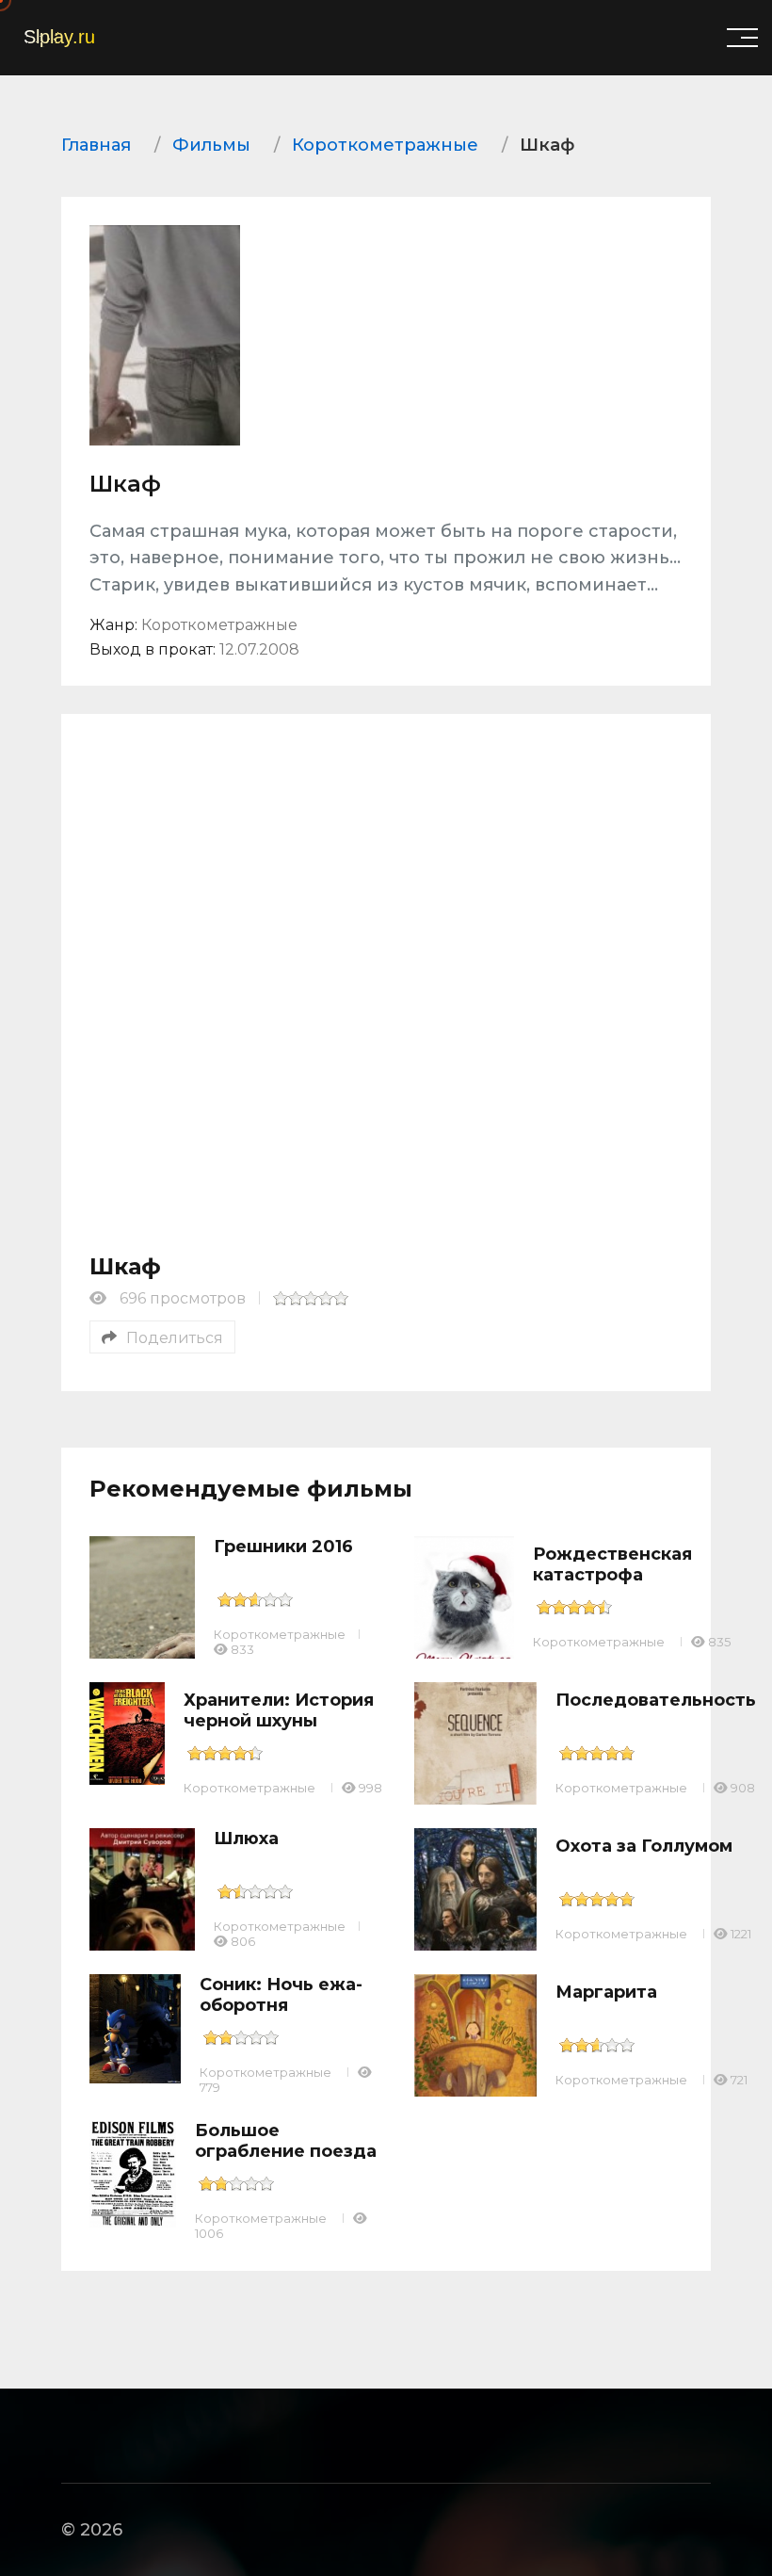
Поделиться (175, 1338)
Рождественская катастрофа (612, 1564)
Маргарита (606, 1992)
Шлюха (246, 1839)
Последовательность (656, 1700)
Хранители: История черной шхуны (279, 1710)
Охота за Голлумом (644, 1846)
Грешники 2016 (283, 1547)
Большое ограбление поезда (286, 2141)
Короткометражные (280, 1634)
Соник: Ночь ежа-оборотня (281, 1995)
